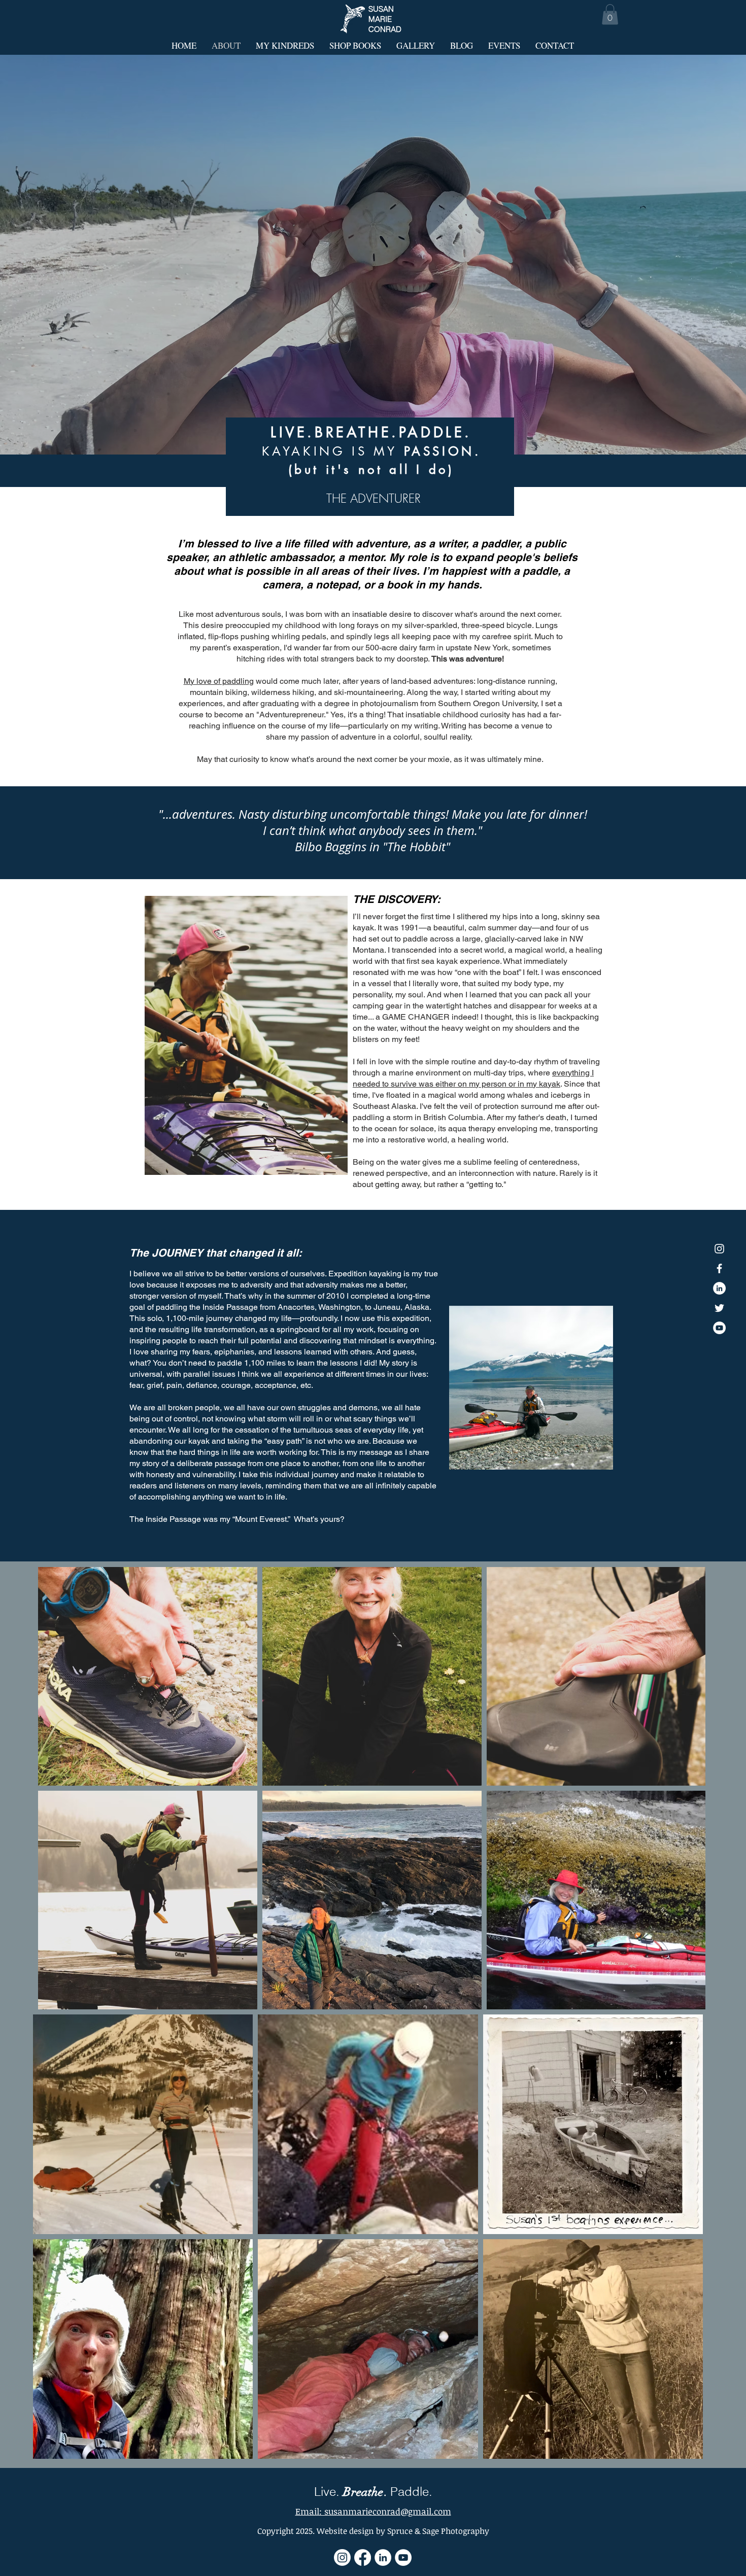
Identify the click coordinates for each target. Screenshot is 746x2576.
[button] (610, 14)
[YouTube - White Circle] (719, 1328)
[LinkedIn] (383, 2557)
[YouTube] (403, 2557)
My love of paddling (219, 681)
